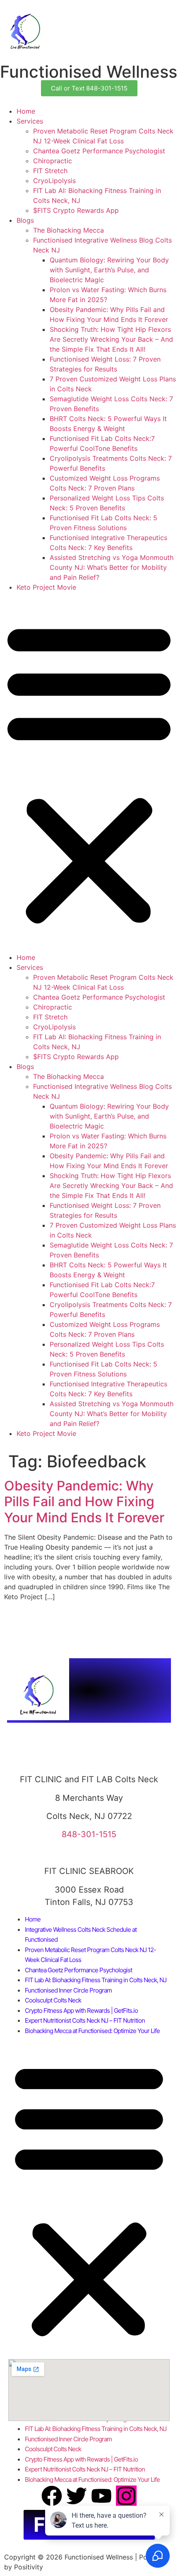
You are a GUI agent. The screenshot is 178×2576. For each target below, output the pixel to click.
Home (26, 111)
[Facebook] (52, 2496)
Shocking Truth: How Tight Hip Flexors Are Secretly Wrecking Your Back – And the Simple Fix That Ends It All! (111, 339)
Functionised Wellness (89, 72)
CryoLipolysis (54, 181)
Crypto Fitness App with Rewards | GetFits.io (81, 2011)
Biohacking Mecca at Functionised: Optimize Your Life (92, 2031)
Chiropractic (53, 161)
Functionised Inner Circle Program (68, 1990)
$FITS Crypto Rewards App (76, 210)
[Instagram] (126, 2496)
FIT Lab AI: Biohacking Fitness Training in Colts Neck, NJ (96, 1980)
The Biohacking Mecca (69, 230)
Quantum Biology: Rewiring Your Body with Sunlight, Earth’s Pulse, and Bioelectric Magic (109, 270)
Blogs (25, 220)
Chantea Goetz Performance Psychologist (99, 151)
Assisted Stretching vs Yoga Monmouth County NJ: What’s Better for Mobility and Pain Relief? (112, 567)
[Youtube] (101, 2496)
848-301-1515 (89, 1834)
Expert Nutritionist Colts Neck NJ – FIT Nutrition (85, 2020)
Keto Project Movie (46, 587)
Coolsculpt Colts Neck (53, 2000)
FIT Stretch (50, 171)
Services (30, 121)
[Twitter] (77, 2496)
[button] (89, 772)
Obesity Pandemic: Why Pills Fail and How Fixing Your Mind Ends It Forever (84, 1502)
